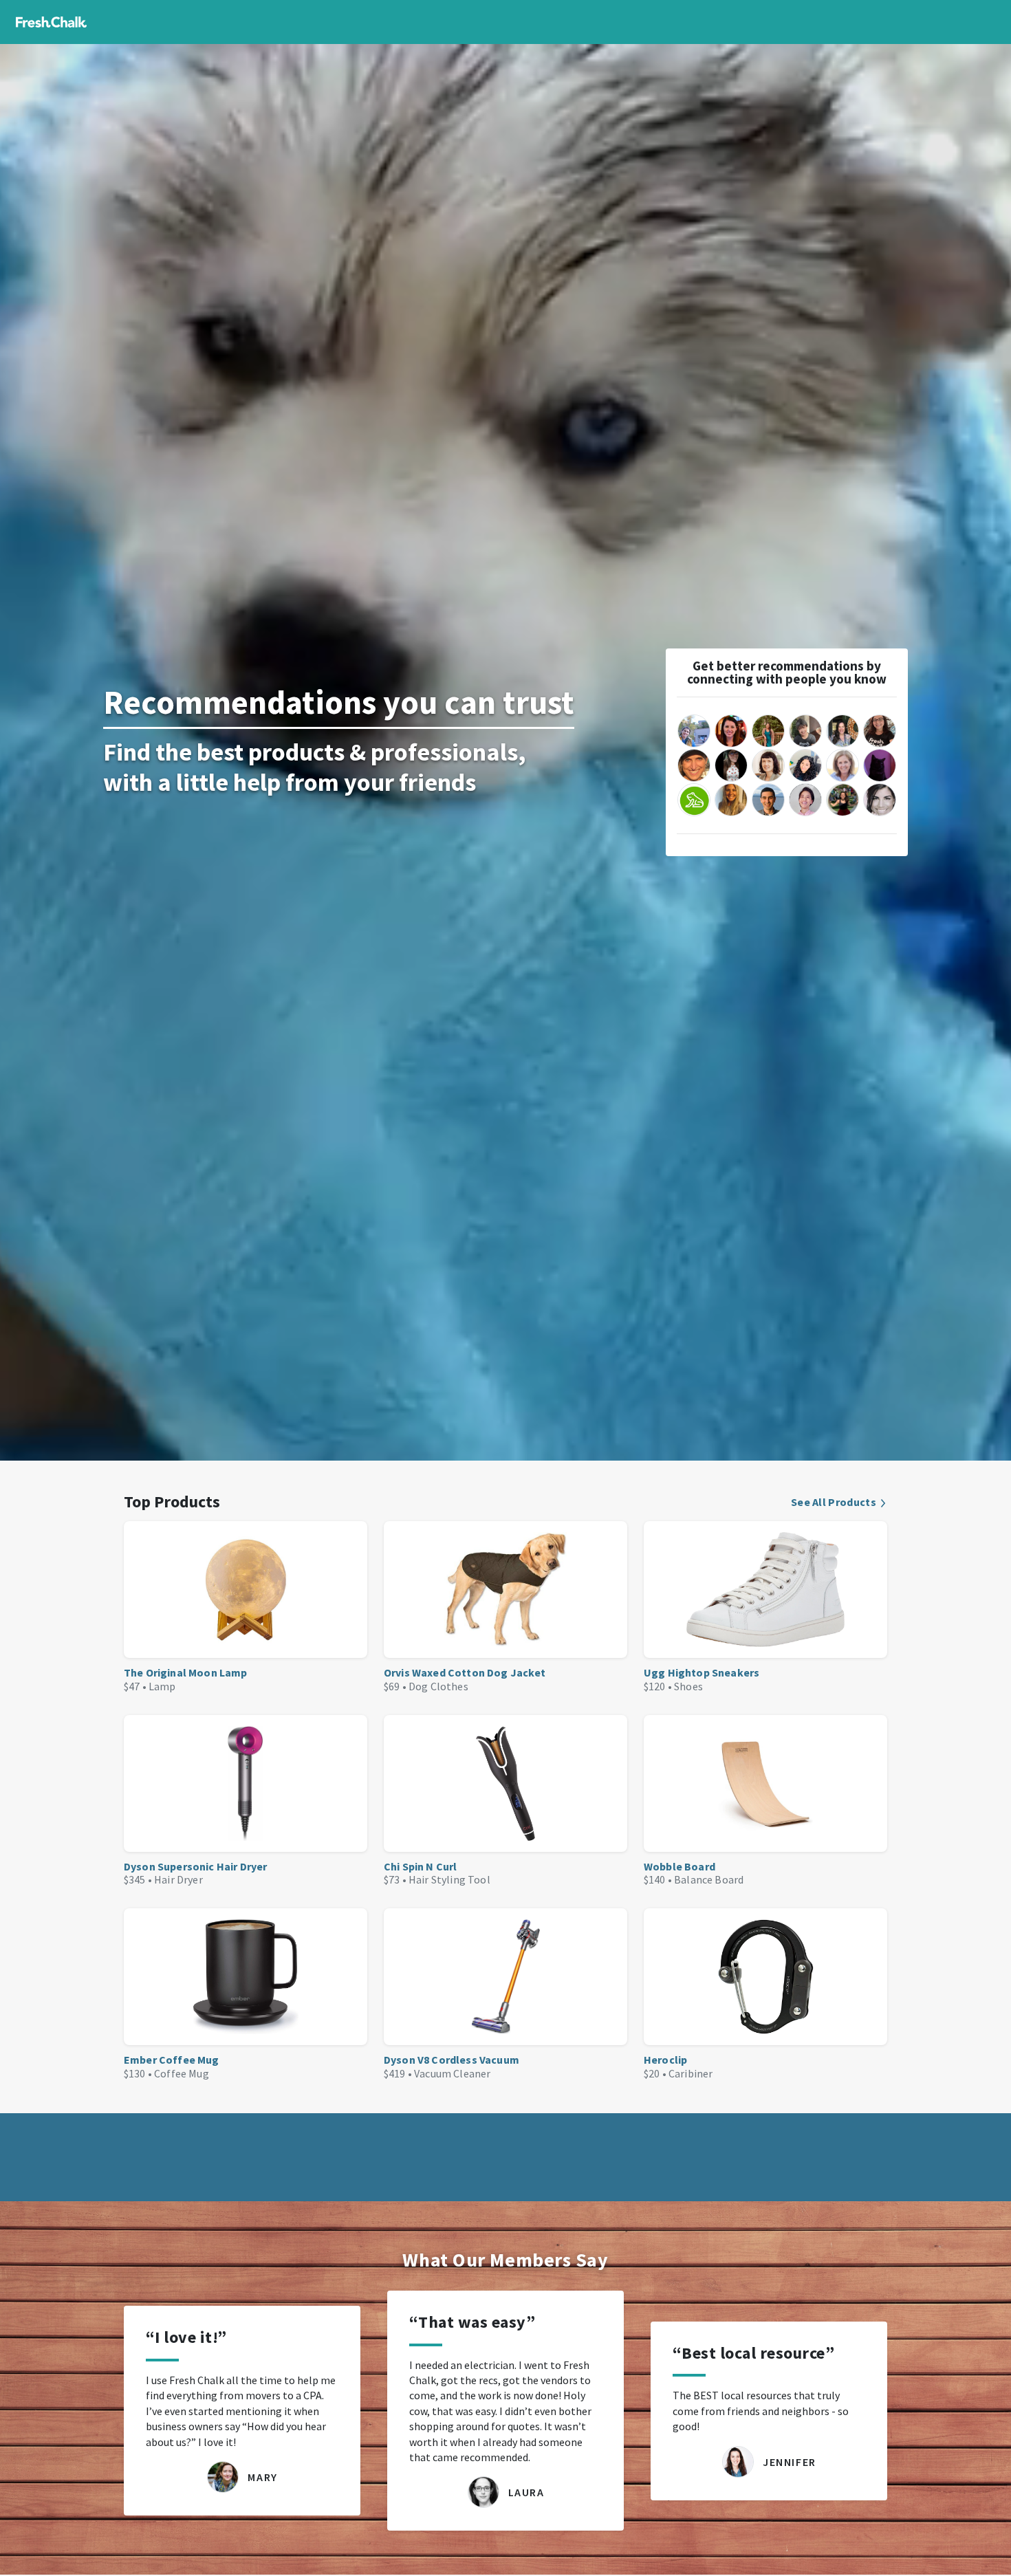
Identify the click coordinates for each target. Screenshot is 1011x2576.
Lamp (162, 1686)
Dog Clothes (438, 1686)
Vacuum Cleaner (452, 2073)
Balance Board (709, 1879)
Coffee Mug (182, 2073)
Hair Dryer (178, 1879)
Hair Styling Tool (449, 1879)
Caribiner (691, 2073)
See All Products (834, 1502)
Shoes (688, 1686)
